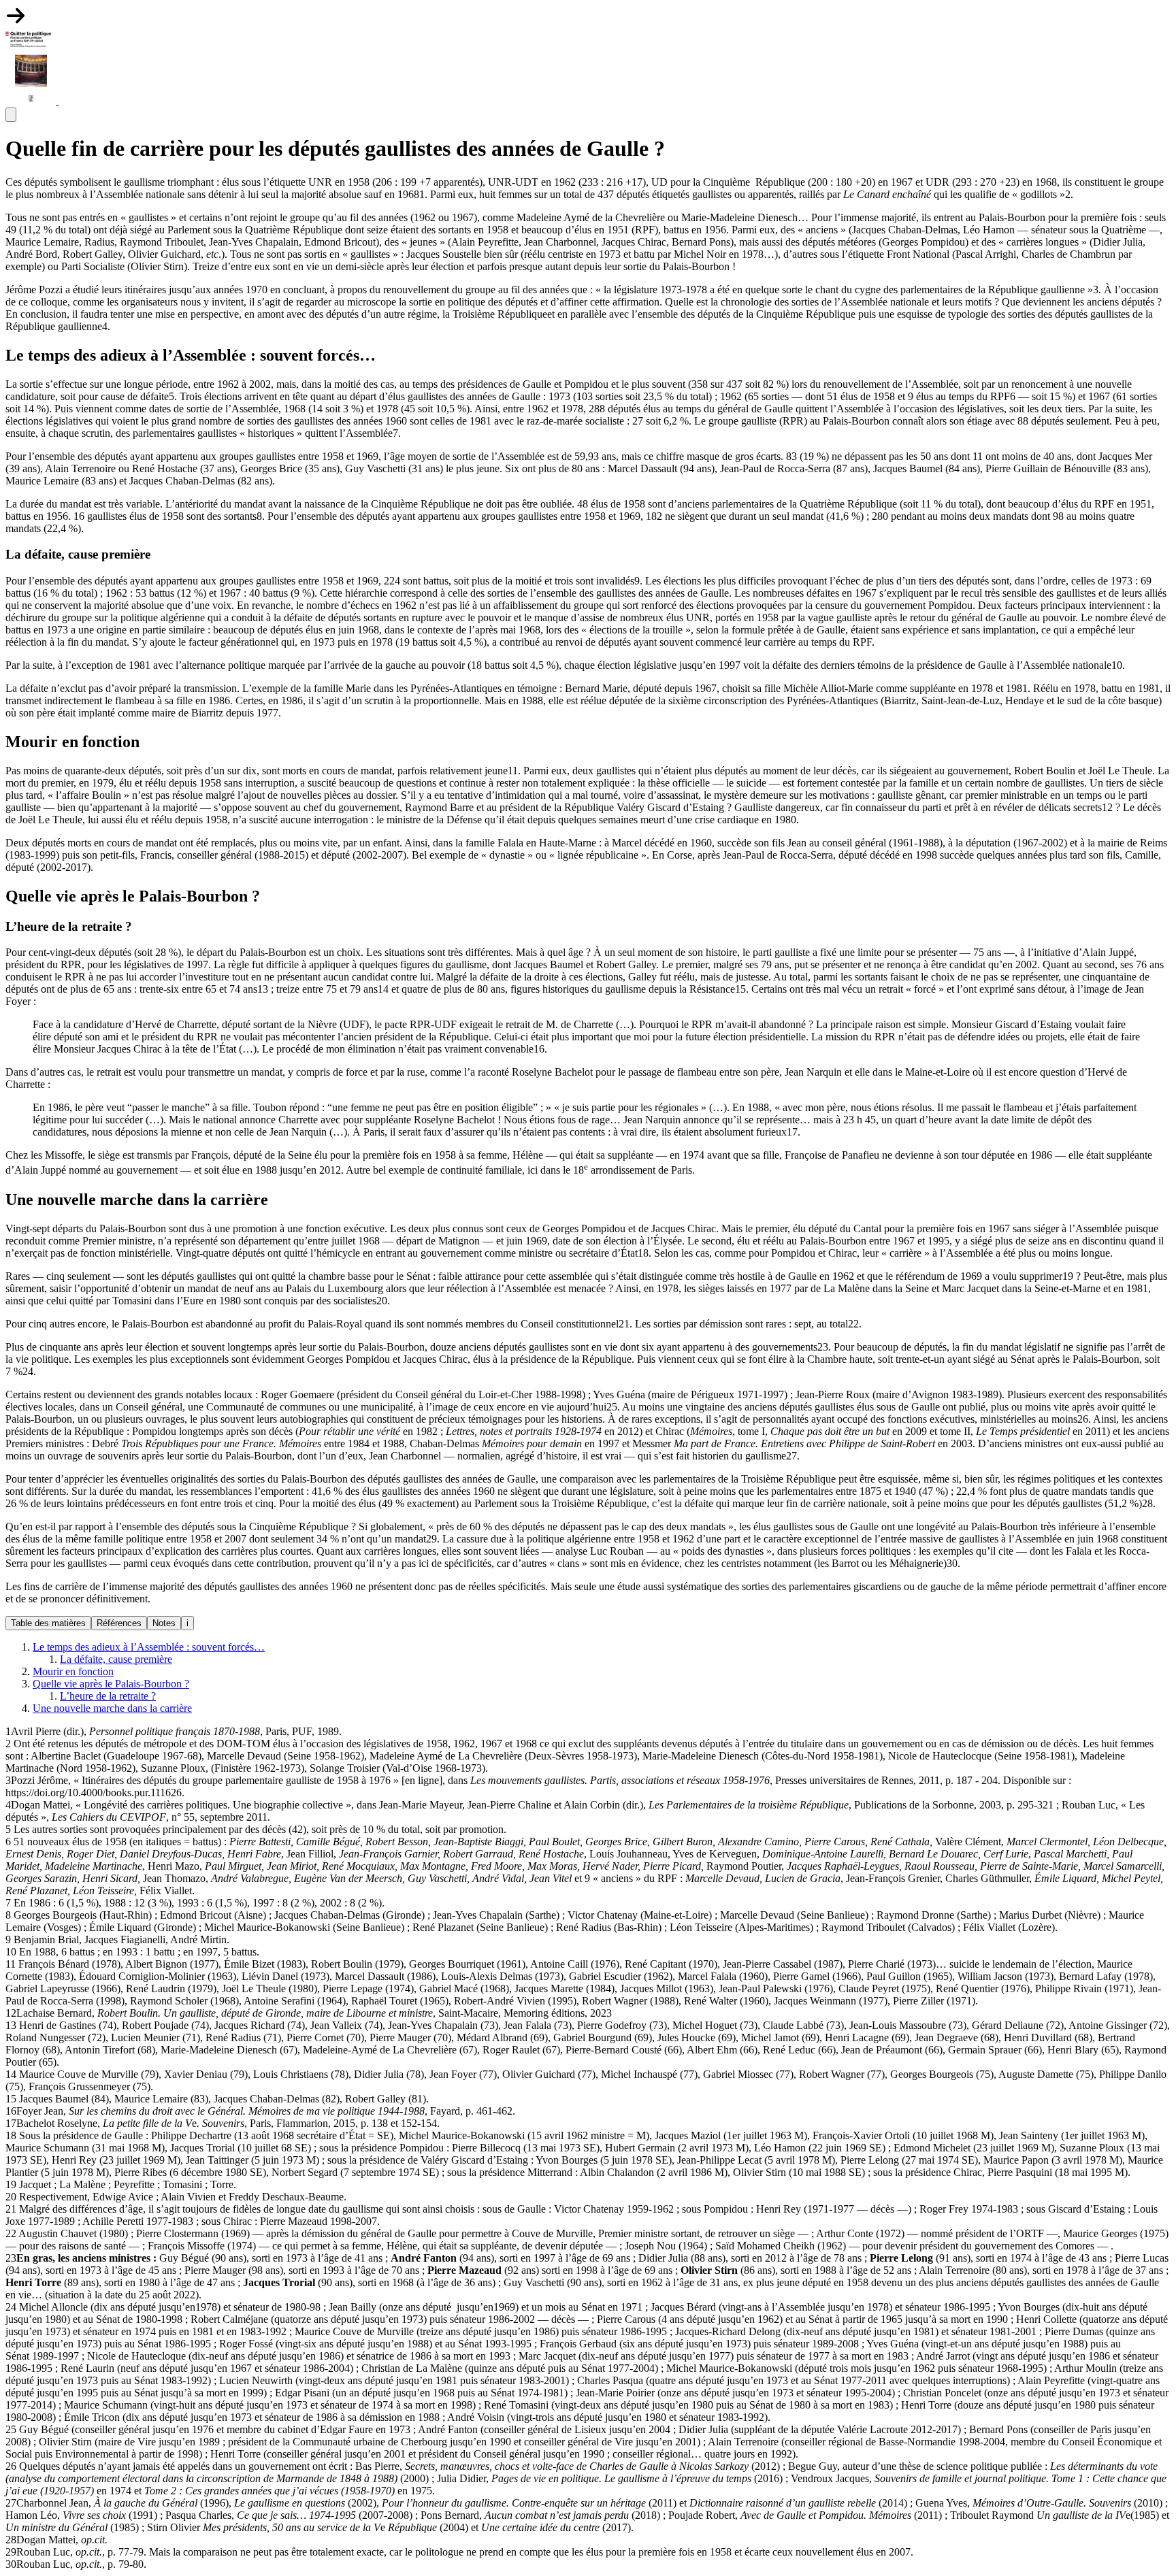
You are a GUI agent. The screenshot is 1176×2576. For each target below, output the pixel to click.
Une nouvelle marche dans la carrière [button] (112, 1708)
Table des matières (48, 1623)
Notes (164, 1623)
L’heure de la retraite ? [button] (108, 1696)
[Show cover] (16, 22)
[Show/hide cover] (69, 101)
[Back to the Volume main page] (32, 101)
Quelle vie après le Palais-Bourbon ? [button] (111, 1684)
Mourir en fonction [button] (73, 1671)
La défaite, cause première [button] (116, 1659)
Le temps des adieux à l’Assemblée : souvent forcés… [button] (149, 1647)
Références (119, 1623)
